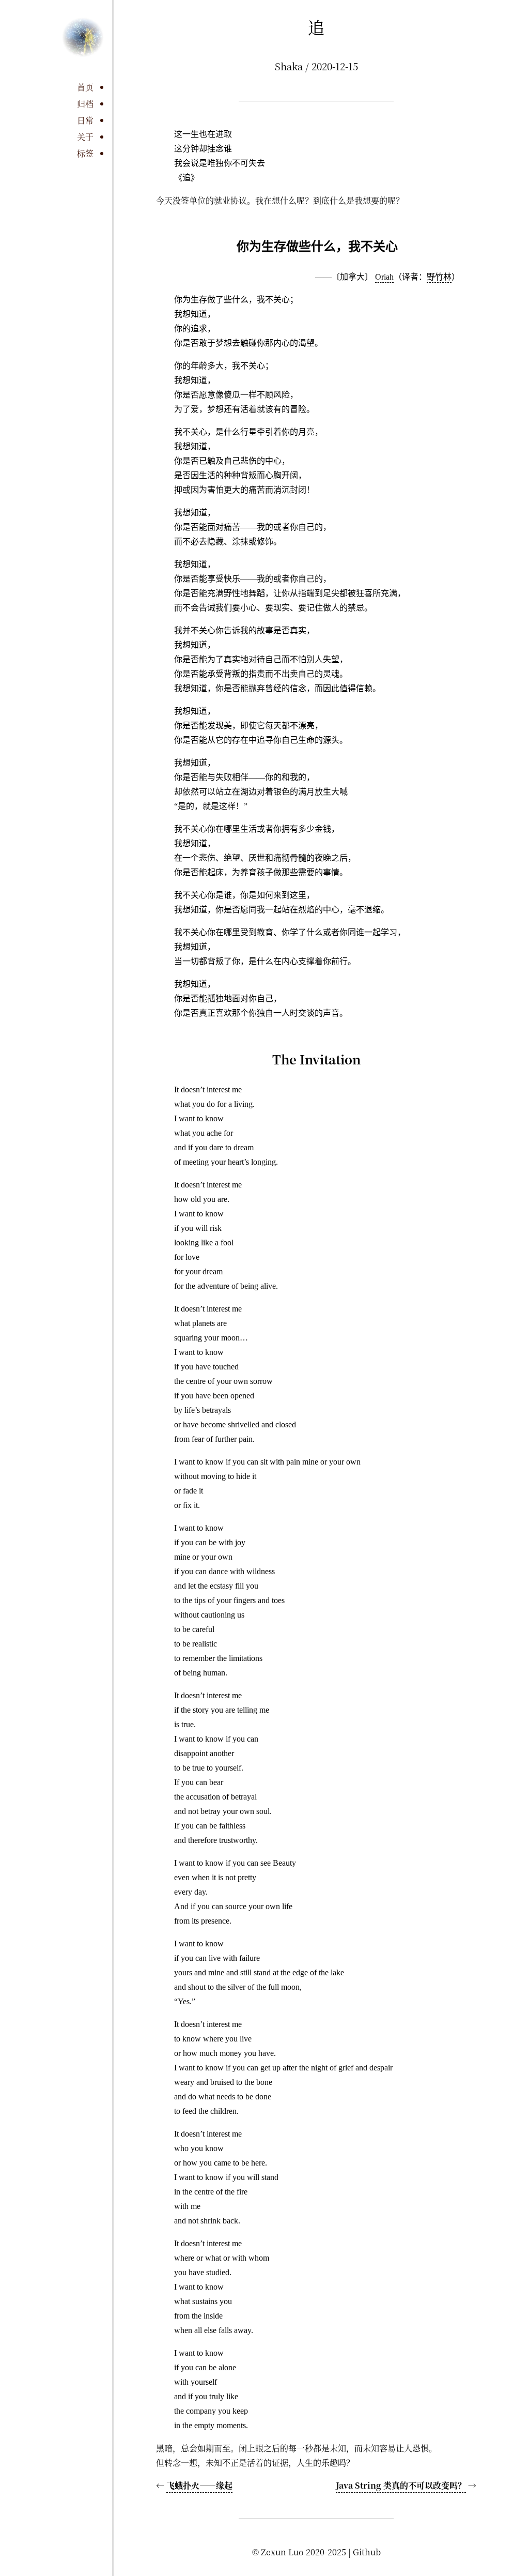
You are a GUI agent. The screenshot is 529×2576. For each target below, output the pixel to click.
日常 (85, 120)
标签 (85, 153)
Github (367, 2552)
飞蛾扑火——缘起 (199, 2485)
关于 (85, 137)
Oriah (384, 277)
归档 (85, 104)
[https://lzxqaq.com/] (83, 48)
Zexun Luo (282, 2552)
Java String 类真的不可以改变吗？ (401, 2485)
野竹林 (439, 277)
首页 (85, 87)
